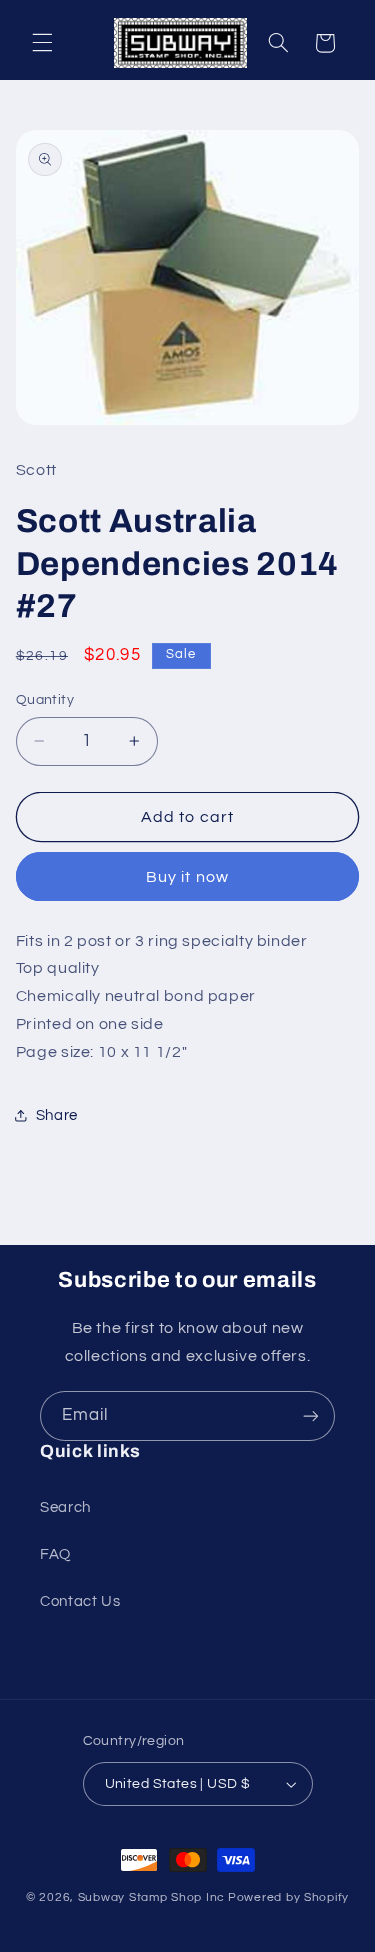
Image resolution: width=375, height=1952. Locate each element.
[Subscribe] (311, 1415)
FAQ (55, 1554)
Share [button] (57, 1115)
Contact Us (80, 1601)
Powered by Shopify (288, 1897)
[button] (42, 43)
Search (65, 1507)
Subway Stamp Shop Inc (151, 1897)
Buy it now (187, 877)
